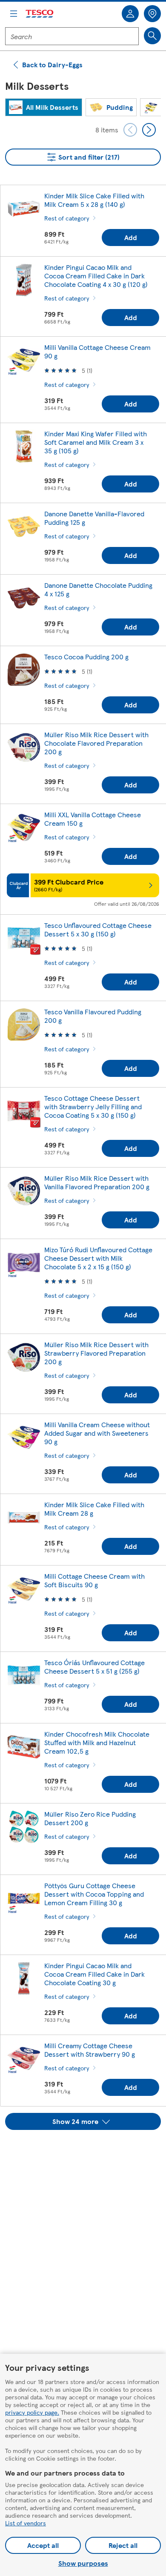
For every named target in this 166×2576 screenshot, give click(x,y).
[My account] (130, 14)
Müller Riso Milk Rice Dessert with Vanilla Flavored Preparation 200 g (97, 1182)
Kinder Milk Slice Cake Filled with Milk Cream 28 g (94, 1509)
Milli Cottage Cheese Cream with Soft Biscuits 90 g (94, 1580)
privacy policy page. (32, 2412)
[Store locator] (152, 14)
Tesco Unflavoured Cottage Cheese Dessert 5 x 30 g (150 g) (98, 929)
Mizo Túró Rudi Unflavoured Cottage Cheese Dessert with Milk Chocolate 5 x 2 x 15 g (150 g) (98, 1258)
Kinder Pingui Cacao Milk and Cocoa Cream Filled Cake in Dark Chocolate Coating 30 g (94, 1974)
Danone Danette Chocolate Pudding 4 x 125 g (98, 589)
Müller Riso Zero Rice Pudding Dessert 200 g (90, 1818)
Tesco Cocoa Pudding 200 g (86, 657)
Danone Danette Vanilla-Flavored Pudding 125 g (94, 518)
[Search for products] (152, 36)
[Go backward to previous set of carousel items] (130, 130)
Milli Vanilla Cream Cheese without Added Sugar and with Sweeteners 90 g (97, 1433)
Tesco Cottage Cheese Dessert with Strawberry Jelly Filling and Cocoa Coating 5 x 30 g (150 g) (93, 1106)
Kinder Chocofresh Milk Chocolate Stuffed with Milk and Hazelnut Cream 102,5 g (97, 1742)
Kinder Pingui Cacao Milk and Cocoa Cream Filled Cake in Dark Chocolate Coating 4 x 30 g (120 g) (96, 276)
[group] (44, 107)
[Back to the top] (87, 2151)
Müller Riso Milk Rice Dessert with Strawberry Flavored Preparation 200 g (96, 1353)
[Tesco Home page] (40, 14)
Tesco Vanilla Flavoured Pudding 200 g (93, 1016)
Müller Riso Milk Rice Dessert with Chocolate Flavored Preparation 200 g (96, 743)
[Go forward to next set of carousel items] (149, 130)
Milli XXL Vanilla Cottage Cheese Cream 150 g (93, 819)
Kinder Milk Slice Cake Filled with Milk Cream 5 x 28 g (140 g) (94, 200)
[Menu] (14, 14)
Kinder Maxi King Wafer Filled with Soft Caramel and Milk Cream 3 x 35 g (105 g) (96, 442)
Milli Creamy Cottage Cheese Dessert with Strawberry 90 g (90, 2050)
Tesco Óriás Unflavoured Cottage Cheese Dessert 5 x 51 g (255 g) (94, 1667)
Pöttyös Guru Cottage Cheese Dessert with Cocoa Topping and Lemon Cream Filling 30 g (94, 1894)
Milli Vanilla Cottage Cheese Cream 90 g (97, 351)
